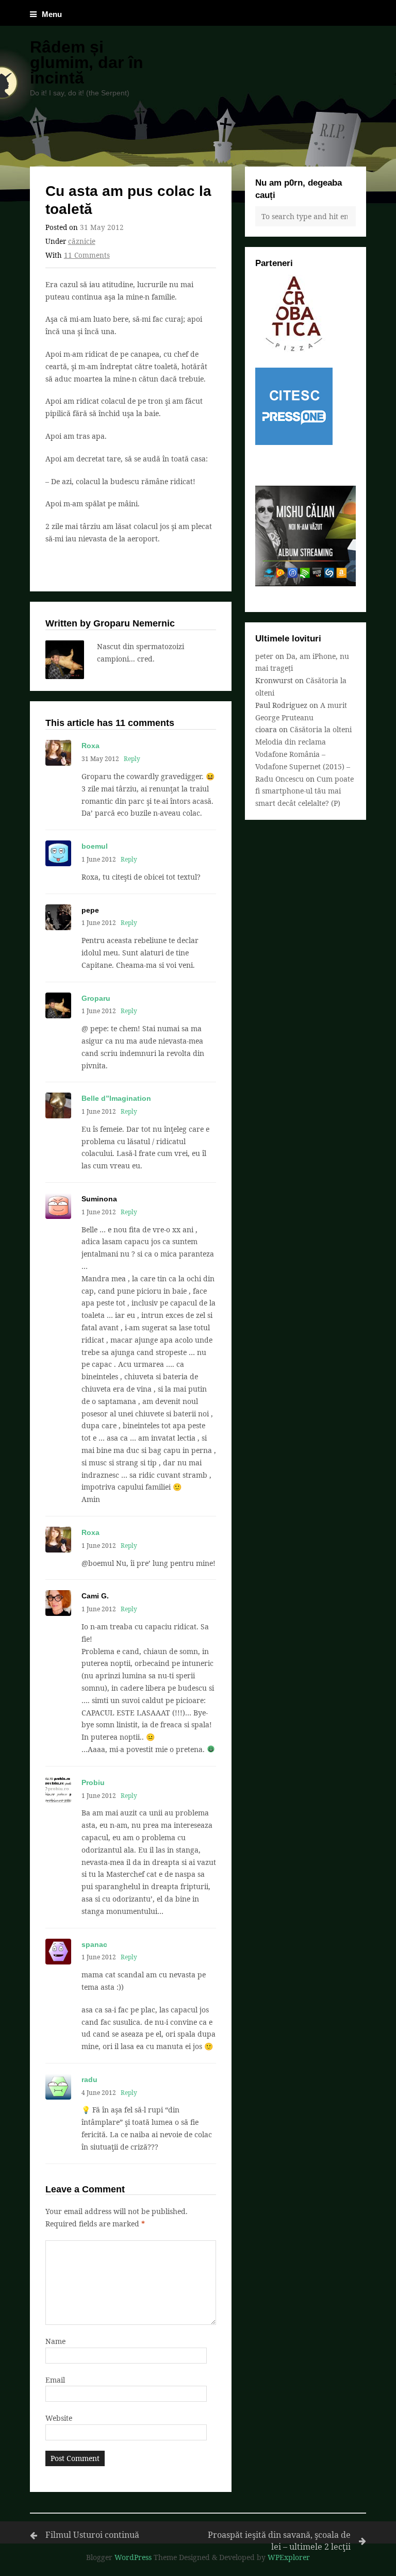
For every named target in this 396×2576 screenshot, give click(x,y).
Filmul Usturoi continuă (92, 2535)
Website (59, 2418)
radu (89, 2079)
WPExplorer (289, 2557)
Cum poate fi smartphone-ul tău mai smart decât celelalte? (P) (304, 791)
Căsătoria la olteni (321, 729)
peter (264, 656)
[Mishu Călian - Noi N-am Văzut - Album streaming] (306, 583)
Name (55, 2341)
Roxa (90, 746)
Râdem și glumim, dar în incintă (87, 62)
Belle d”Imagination (116, 1098)
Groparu (96, 998)
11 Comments (87, 255)
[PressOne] (294, 442)
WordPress (133, 2557)
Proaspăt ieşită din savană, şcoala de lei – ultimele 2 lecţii (279, 2541)
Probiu (93, 1782)
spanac (94, 1944)
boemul (95, 846)
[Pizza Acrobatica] (294, 349)
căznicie (82, 241)
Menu (52, 14)
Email (55, 2380)
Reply (132, 758)
